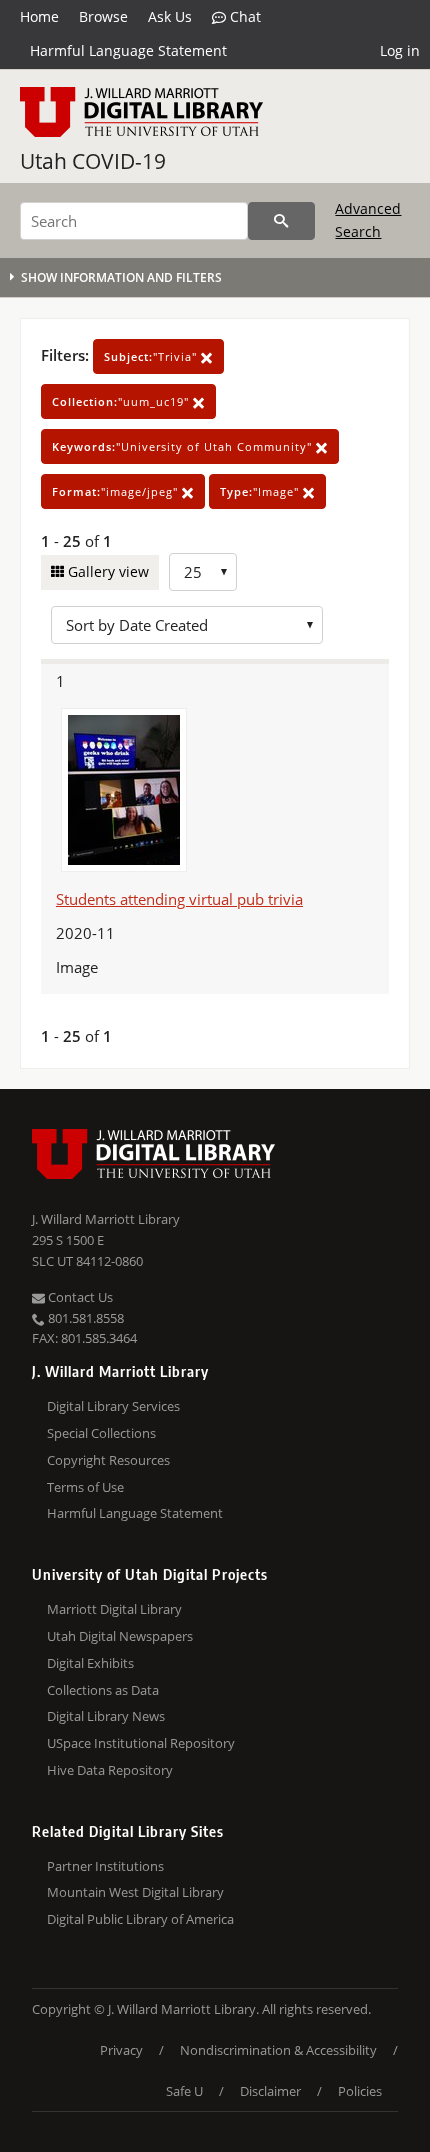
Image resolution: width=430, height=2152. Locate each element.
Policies (360, 2091)
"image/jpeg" (117, 491)
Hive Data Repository (110, 1770)
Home (39, 16)
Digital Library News (106, 1716)
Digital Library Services (113, 1406)
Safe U (184, 2091)
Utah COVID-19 (93, 161)
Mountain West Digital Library (135, 1892)
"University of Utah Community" (184, 446)
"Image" (261, 491)
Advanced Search (368, 219)
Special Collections (101, 1433)
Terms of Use (85, 1487)
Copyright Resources (108, 1460)
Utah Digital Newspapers (120, 1636)
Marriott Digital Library (114, 1609)
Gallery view (106, 571)
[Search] (281, 221)
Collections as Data (103, 1690)
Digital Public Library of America (140, 1919)
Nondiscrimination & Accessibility (278, 2050)
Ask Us (170, 16)
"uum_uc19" (122, 401)
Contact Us (79, 1297)
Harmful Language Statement (128, 50)
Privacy (121, 2050)
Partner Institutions (105, 1866)
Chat (243, 16)
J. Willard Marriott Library (106, 1219)
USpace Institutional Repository (141, 1743)
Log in (400, 50)
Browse (103, 16)
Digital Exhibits (90, 1663)
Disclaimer (270, 2091)
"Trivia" (152, 356)
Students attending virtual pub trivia (179, 899)
